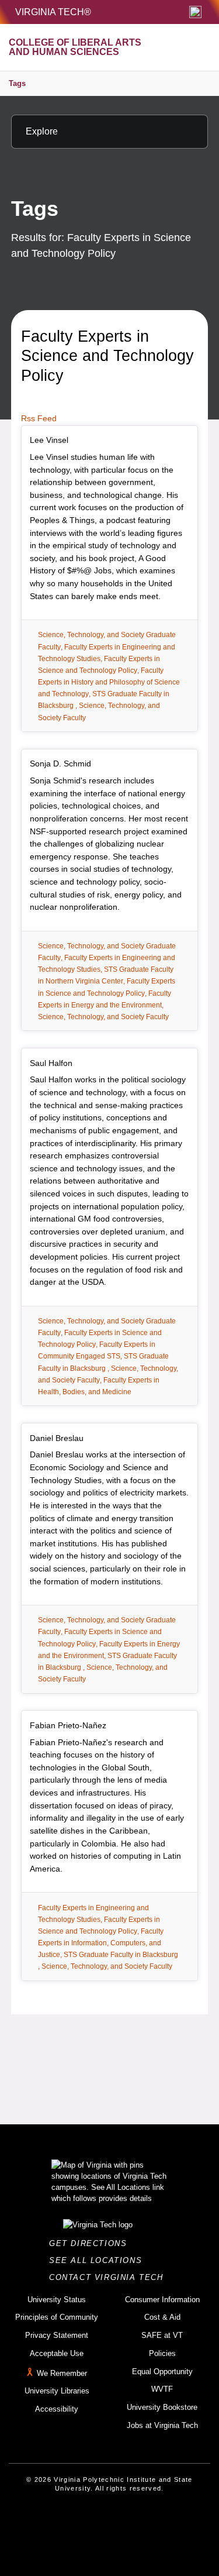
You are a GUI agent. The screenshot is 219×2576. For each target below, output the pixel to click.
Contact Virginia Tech (109, 2277)
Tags (17, 83)
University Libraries (57, 2391)
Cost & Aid (162, 2317)
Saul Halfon (51, 1063)
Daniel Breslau (57, 1438)
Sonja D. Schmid (60, 763)
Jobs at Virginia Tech (162, 2425)
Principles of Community (57, 2317)
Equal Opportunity (162, 2372)
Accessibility (57, 2409)
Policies (162, 2353)
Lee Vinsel (49, 440)
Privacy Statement (57, 2335)
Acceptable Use (57, 2353)
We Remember (62, 2373)
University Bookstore (162, 2407)
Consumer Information (162, 2300)
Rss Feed (39, 418)
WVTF (162, 2389)
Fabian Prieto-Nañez (68, 1725)
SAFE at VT (162, 2335)
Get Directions (91, 2243)
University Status (57, 2300)
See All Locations (99, 2260)
